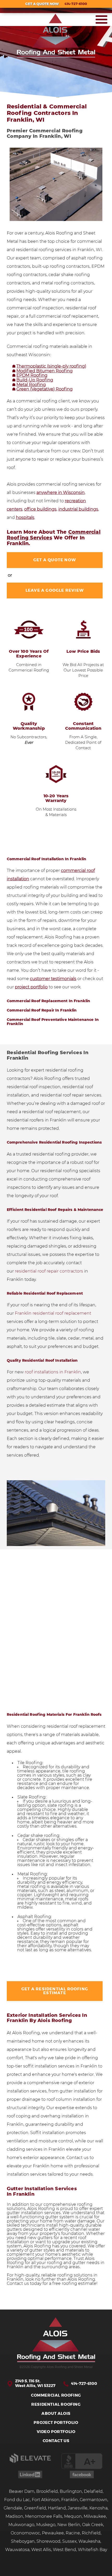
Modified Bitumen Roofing (45, 371)
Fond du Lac (17, 2500)
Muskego (46, 2525)
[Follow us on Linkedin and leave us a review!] (30, 2477)
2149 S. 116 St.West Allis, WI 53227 (35, 2383)
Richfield (91, 2533)
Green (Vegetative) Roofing (45, 389)
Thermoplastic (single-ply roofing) (51, 366)
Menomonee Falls (44, 2516)
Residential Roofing (56, 2405)
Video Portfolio (56, 2432)
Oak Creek (93, 2525)
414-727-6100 (84, 2384)
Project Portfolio (56, 2423)
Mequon (73, 2516)
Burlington (71, 2492)
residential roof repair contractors (49, 1271)
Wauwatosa (17, 2550)
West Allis (41, 2550)
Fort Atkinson (46, 2500)
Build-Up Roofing (35, 380)
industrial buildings (78, 509)
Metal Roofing (31, 385)
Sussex (69, 2541)
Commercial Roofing (56, 2395)
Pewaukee (53, 2533)
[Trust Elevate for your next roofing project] (30, 2462)
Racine (73, 2533)
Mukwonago (21, 2525)
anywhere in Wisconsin (61, 493)
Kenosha (98, 2508)
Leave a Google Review (55, 591)
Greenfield (35, 2508)
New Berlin (69, 2525)
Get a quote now (55, 560)
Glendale (13, 2508)
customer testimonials (53, 979)
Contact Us (56, 2441)
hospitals (25, 518)
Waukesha (89, 2541)
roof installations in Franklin (52, 1372)
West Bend (64, 2550)
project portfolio (31, 987)
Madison (14, 2516)
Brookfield (47, 2492)
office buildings (40, 509)
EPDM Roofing (32, 375)
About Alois (56, 2414)
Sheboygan (23, 2541)
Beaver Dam (22, 2492)
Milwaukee (95, 2516)
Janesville (78, 2508)
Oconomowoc (25, 2533)
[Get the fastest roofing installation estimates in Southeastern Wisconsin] (56, 2340)
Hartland (57, 2508)
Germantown (94, 2500)
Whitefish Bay (92, 2550)
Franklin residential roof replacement (53, 1313)
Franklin (70, 2500)
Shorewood (48, 2541)
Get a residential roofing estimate (55, 1991)
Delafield (93, 2492)
